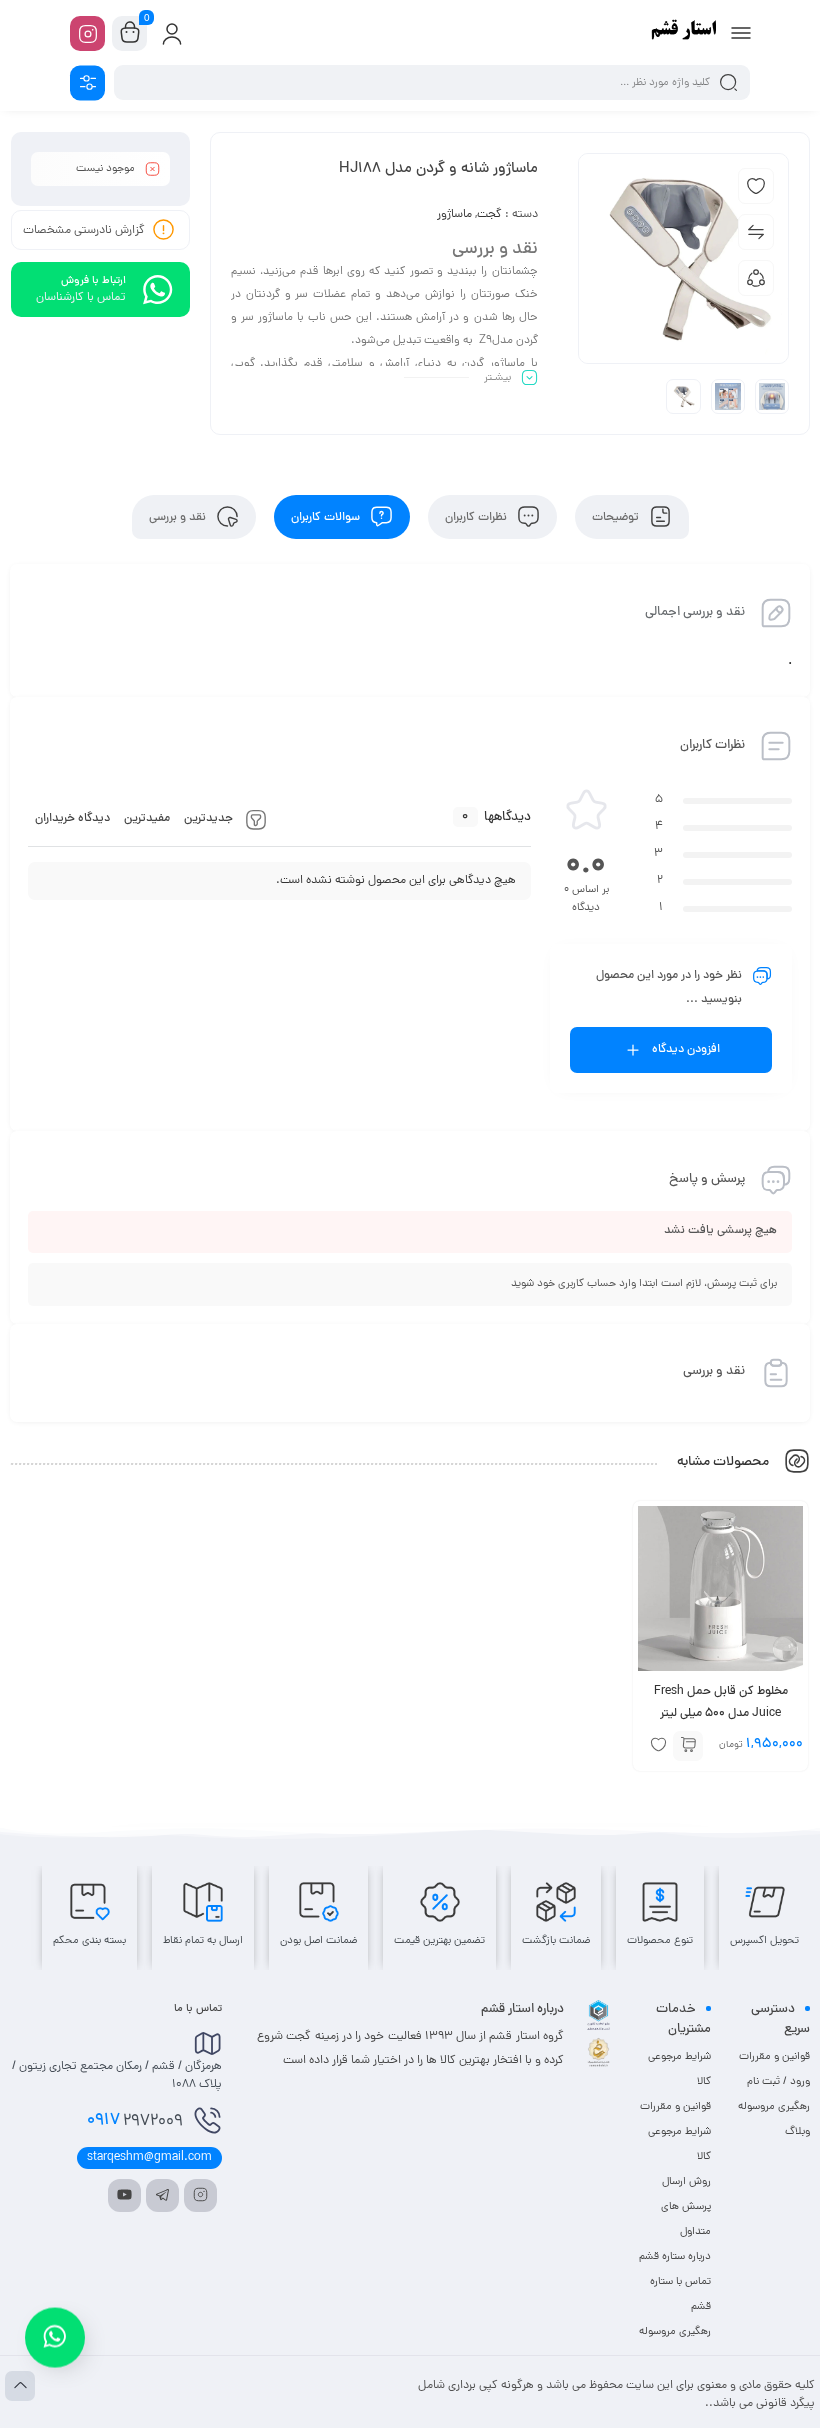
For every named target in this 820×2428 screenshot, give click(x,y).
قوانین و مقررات (774, 2057)
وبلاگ (797, 2132)
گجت (489, 215)
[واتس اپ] (55, 2329)
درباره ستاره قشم (675, 2257)
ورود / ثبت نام (778, 2082)
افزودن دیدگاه (686, 1050)
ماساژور (454, 215)
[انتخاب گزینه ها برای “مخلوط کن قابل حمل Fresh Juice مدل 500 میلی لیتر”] (688, 1746)
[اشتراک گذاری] (756, 278)
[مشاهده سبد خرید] (130, 34)
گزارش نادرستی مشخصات (84, 231)
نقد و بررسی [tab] (179, 517)
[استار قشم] (684, 33)
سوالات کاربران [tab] (327, 517)
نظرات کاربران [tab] (477, 517)
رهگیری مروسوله (774, 2107)
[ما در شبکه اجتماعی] (87, 33)
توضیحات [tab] (617, 517)
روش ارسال (686, 2182)
